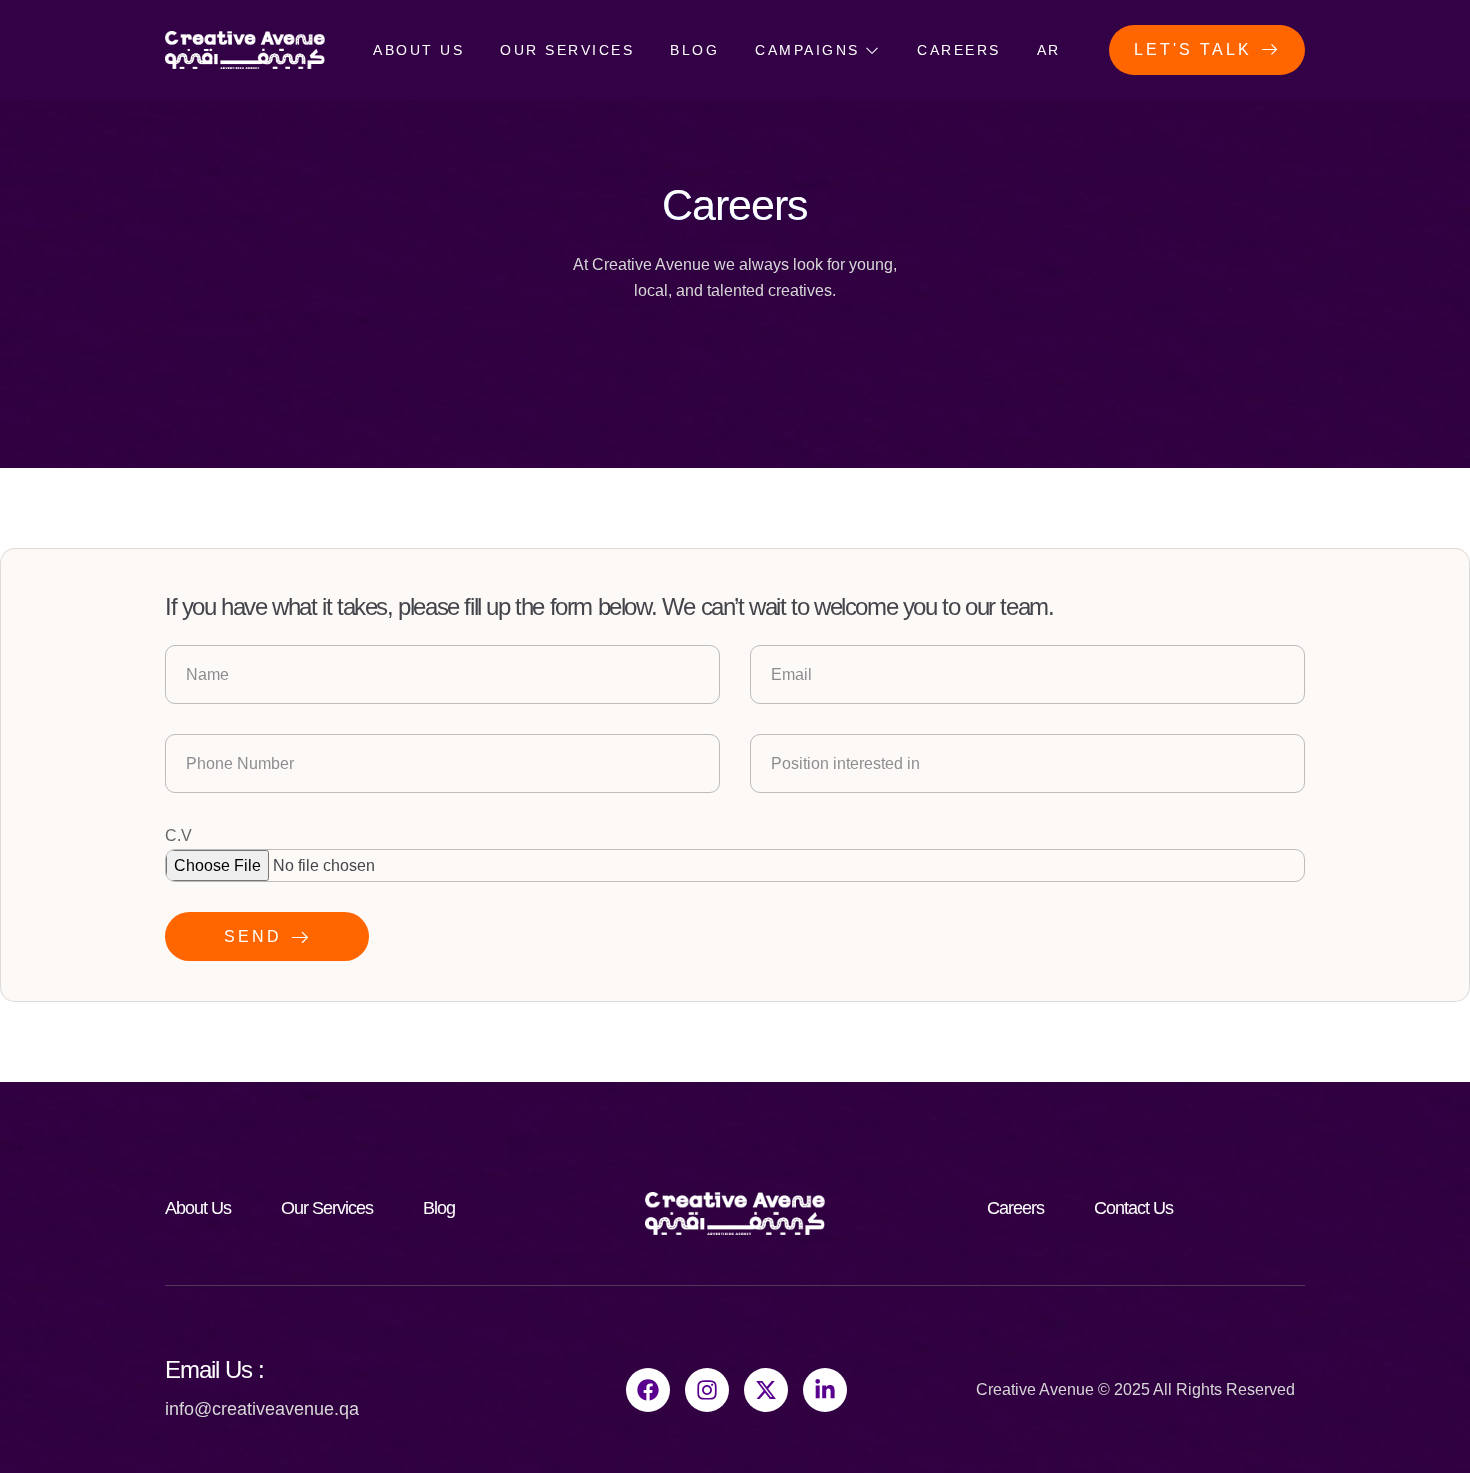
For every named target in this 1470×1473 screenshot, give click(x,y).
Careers (959, 50)
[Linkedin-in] (825, 1390)
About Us (418, 50)
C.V (178, 835)
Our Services (567, 50)
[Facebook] (648, 1390)
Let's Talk (1193, 49)
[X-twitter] (766, 1390)
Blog (694, 50)
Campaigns (807, 50)
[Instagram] (707, 1390)
